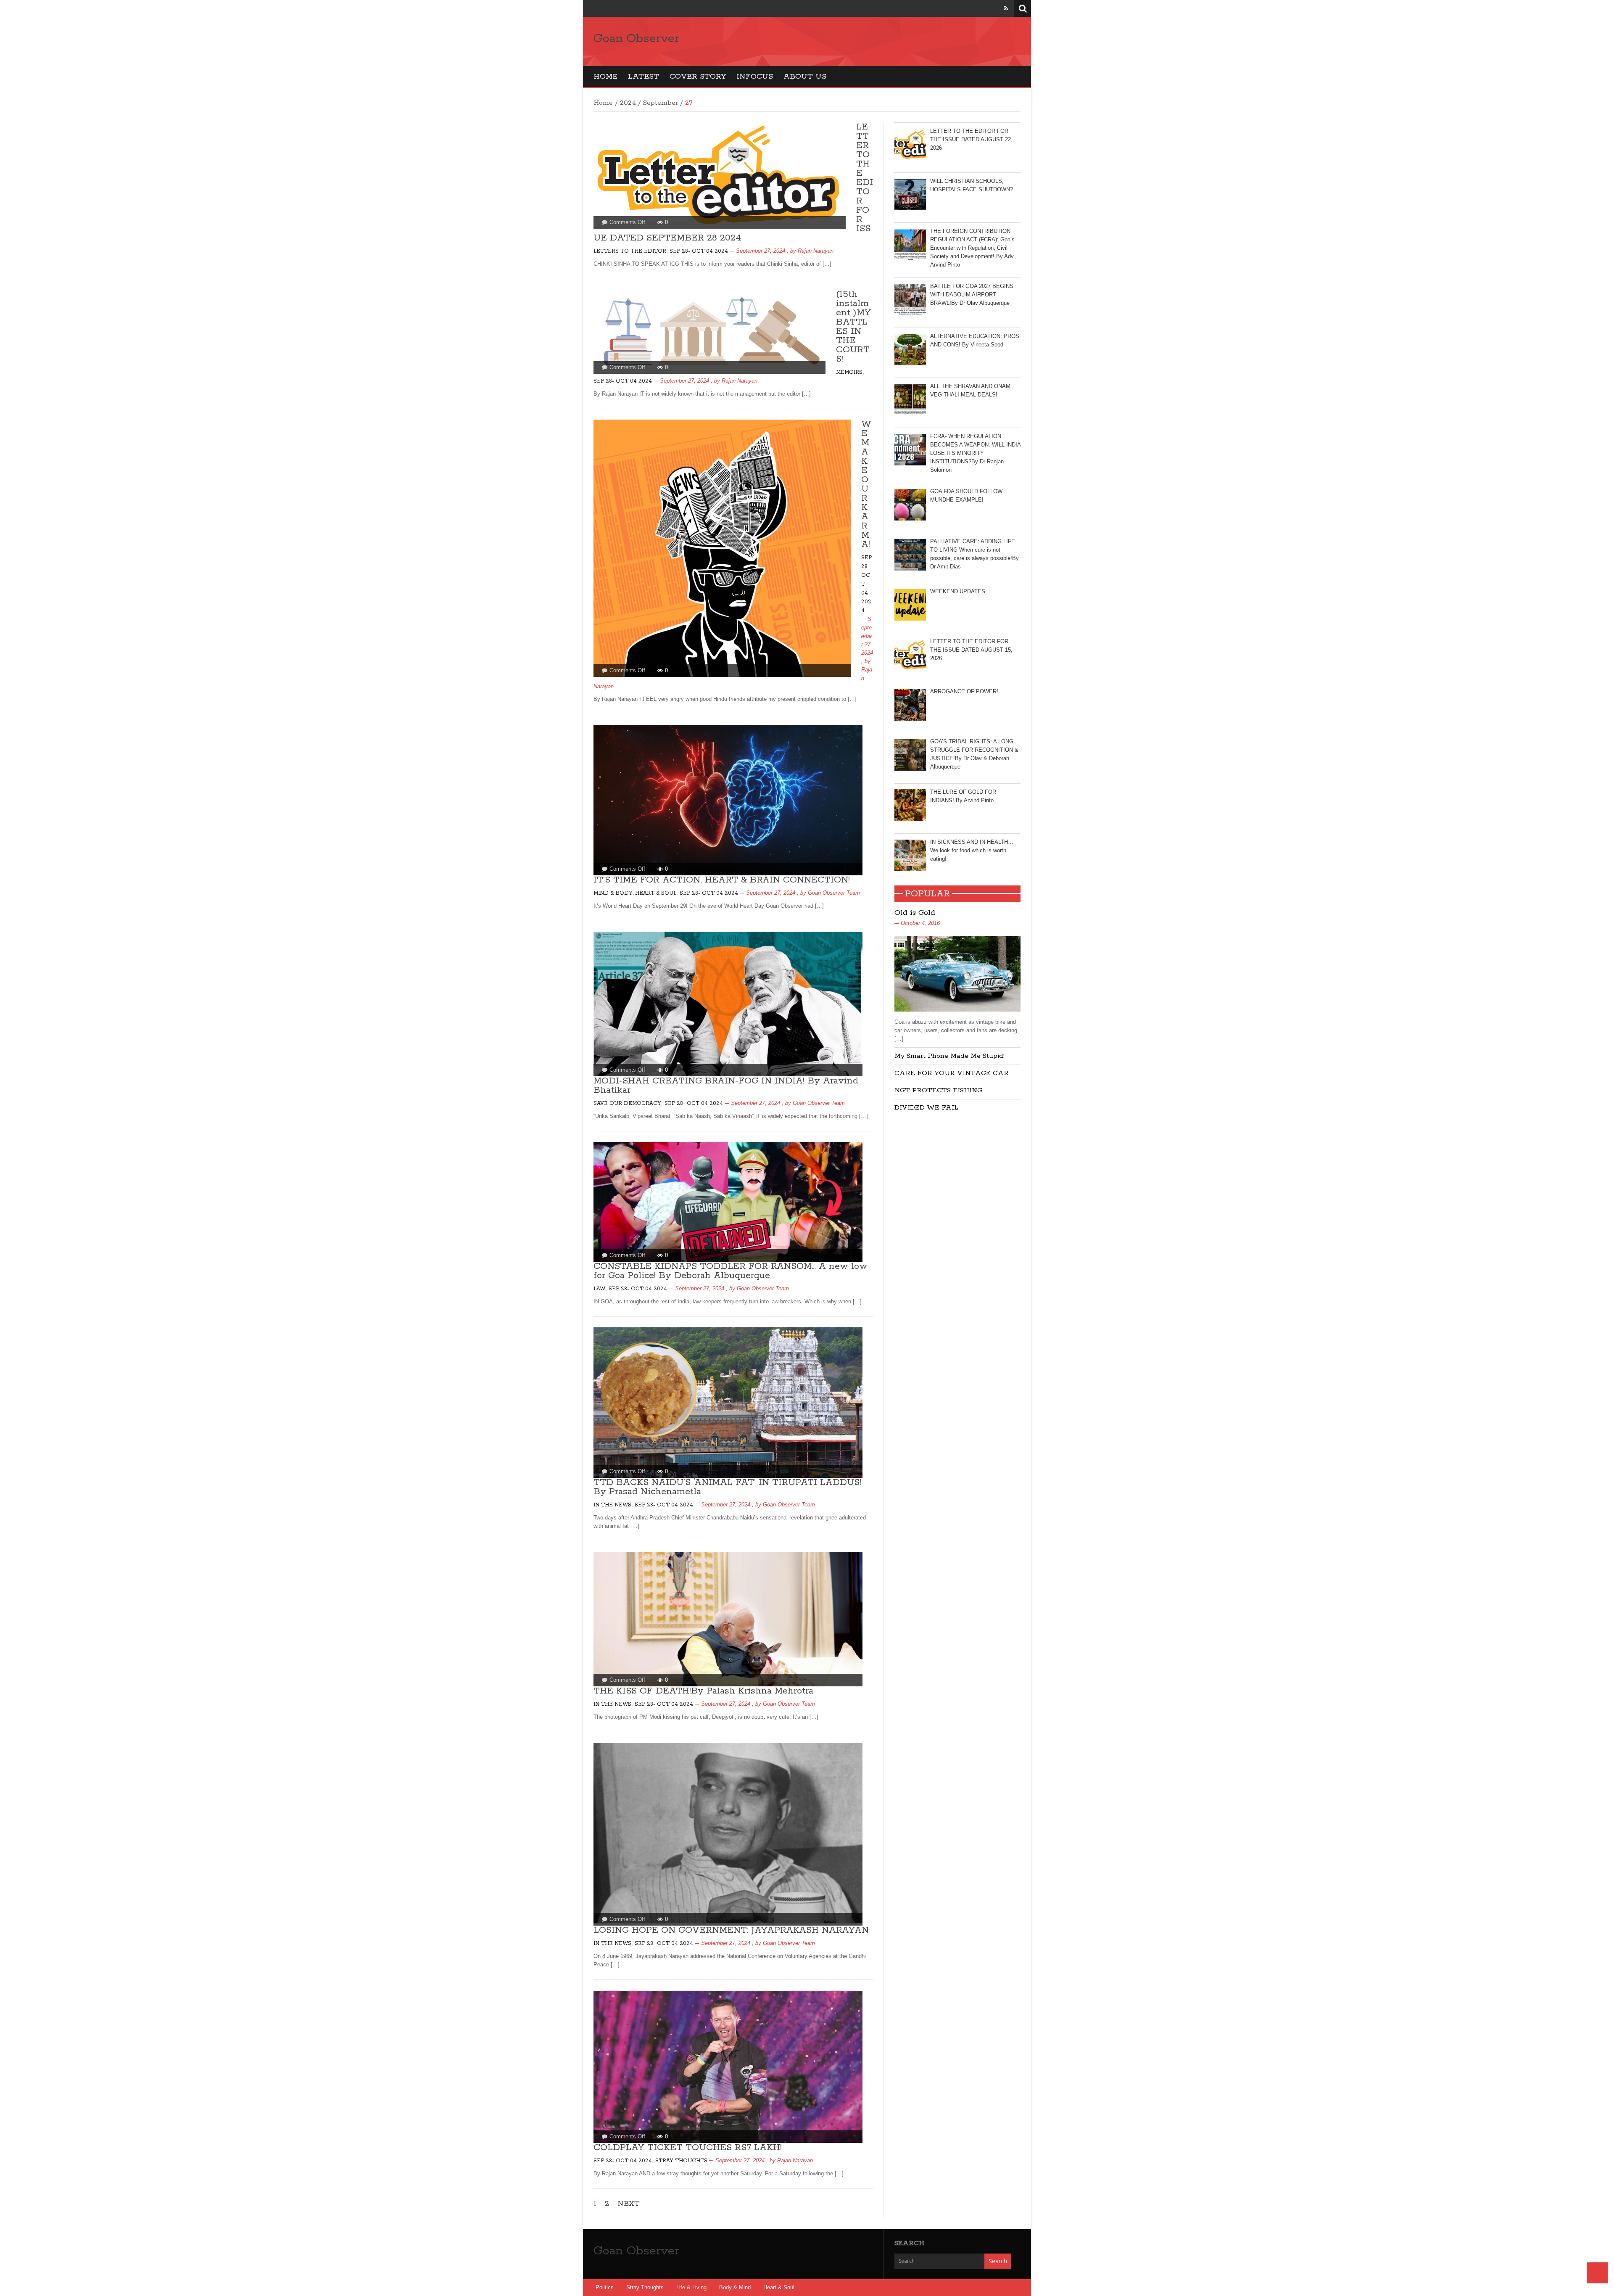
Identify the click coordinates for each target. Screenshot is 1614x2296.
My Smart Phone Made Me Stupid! (949, 1056)
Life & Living (691, 2287)
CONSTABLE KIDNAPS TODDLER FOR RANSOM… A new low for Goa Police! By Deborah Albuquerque (731, 1271)
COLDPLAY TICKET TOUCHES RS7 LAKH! (688, 2148)
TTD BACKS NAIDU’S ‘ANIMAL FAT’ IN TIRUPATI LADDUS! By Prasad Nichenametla (727, 1487)
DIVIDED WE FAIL (926, 1108)
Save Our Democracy (627, 1103)
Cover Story (698, 77)
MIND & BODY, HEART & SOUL (635, 893)
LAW (599, 1289)
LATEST (643, 77)
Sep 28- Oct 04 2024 (699, 251)
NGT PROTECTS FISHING (938, 1090)
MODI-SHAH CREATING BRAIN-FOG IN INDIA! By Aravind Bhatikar (726, 1086)
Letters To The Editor (630, 251)
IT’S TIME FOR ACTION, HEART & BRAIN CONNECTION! (722, 880)
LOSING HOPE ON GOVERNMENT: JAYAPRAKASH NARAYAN (731, 1930)
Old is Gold (915, 913)
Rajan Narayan (816, 251)
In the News (612, 1505)
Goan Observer (636, 39)
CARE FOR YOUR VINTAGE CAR (952, 1073)
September (661, 103)
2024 (628, 103)
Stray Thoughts (681, 2161)
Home (605, 77)
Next (629, 2204)
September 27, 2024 (761, 251)
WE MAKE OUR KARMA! (866, 484)
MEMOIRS (849, 372)
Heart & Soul (779, 2287)
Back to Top (1597, 2273)
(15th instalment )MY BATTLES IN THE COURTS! (853, 327)
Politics (605, 2287)
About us (805, 77)
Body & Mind (735, 2287)
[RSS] (1006, 8)
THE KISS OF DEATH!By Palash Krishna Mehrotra (703, 1691)
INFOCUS (755, 77)
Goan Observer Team (834, 893)
